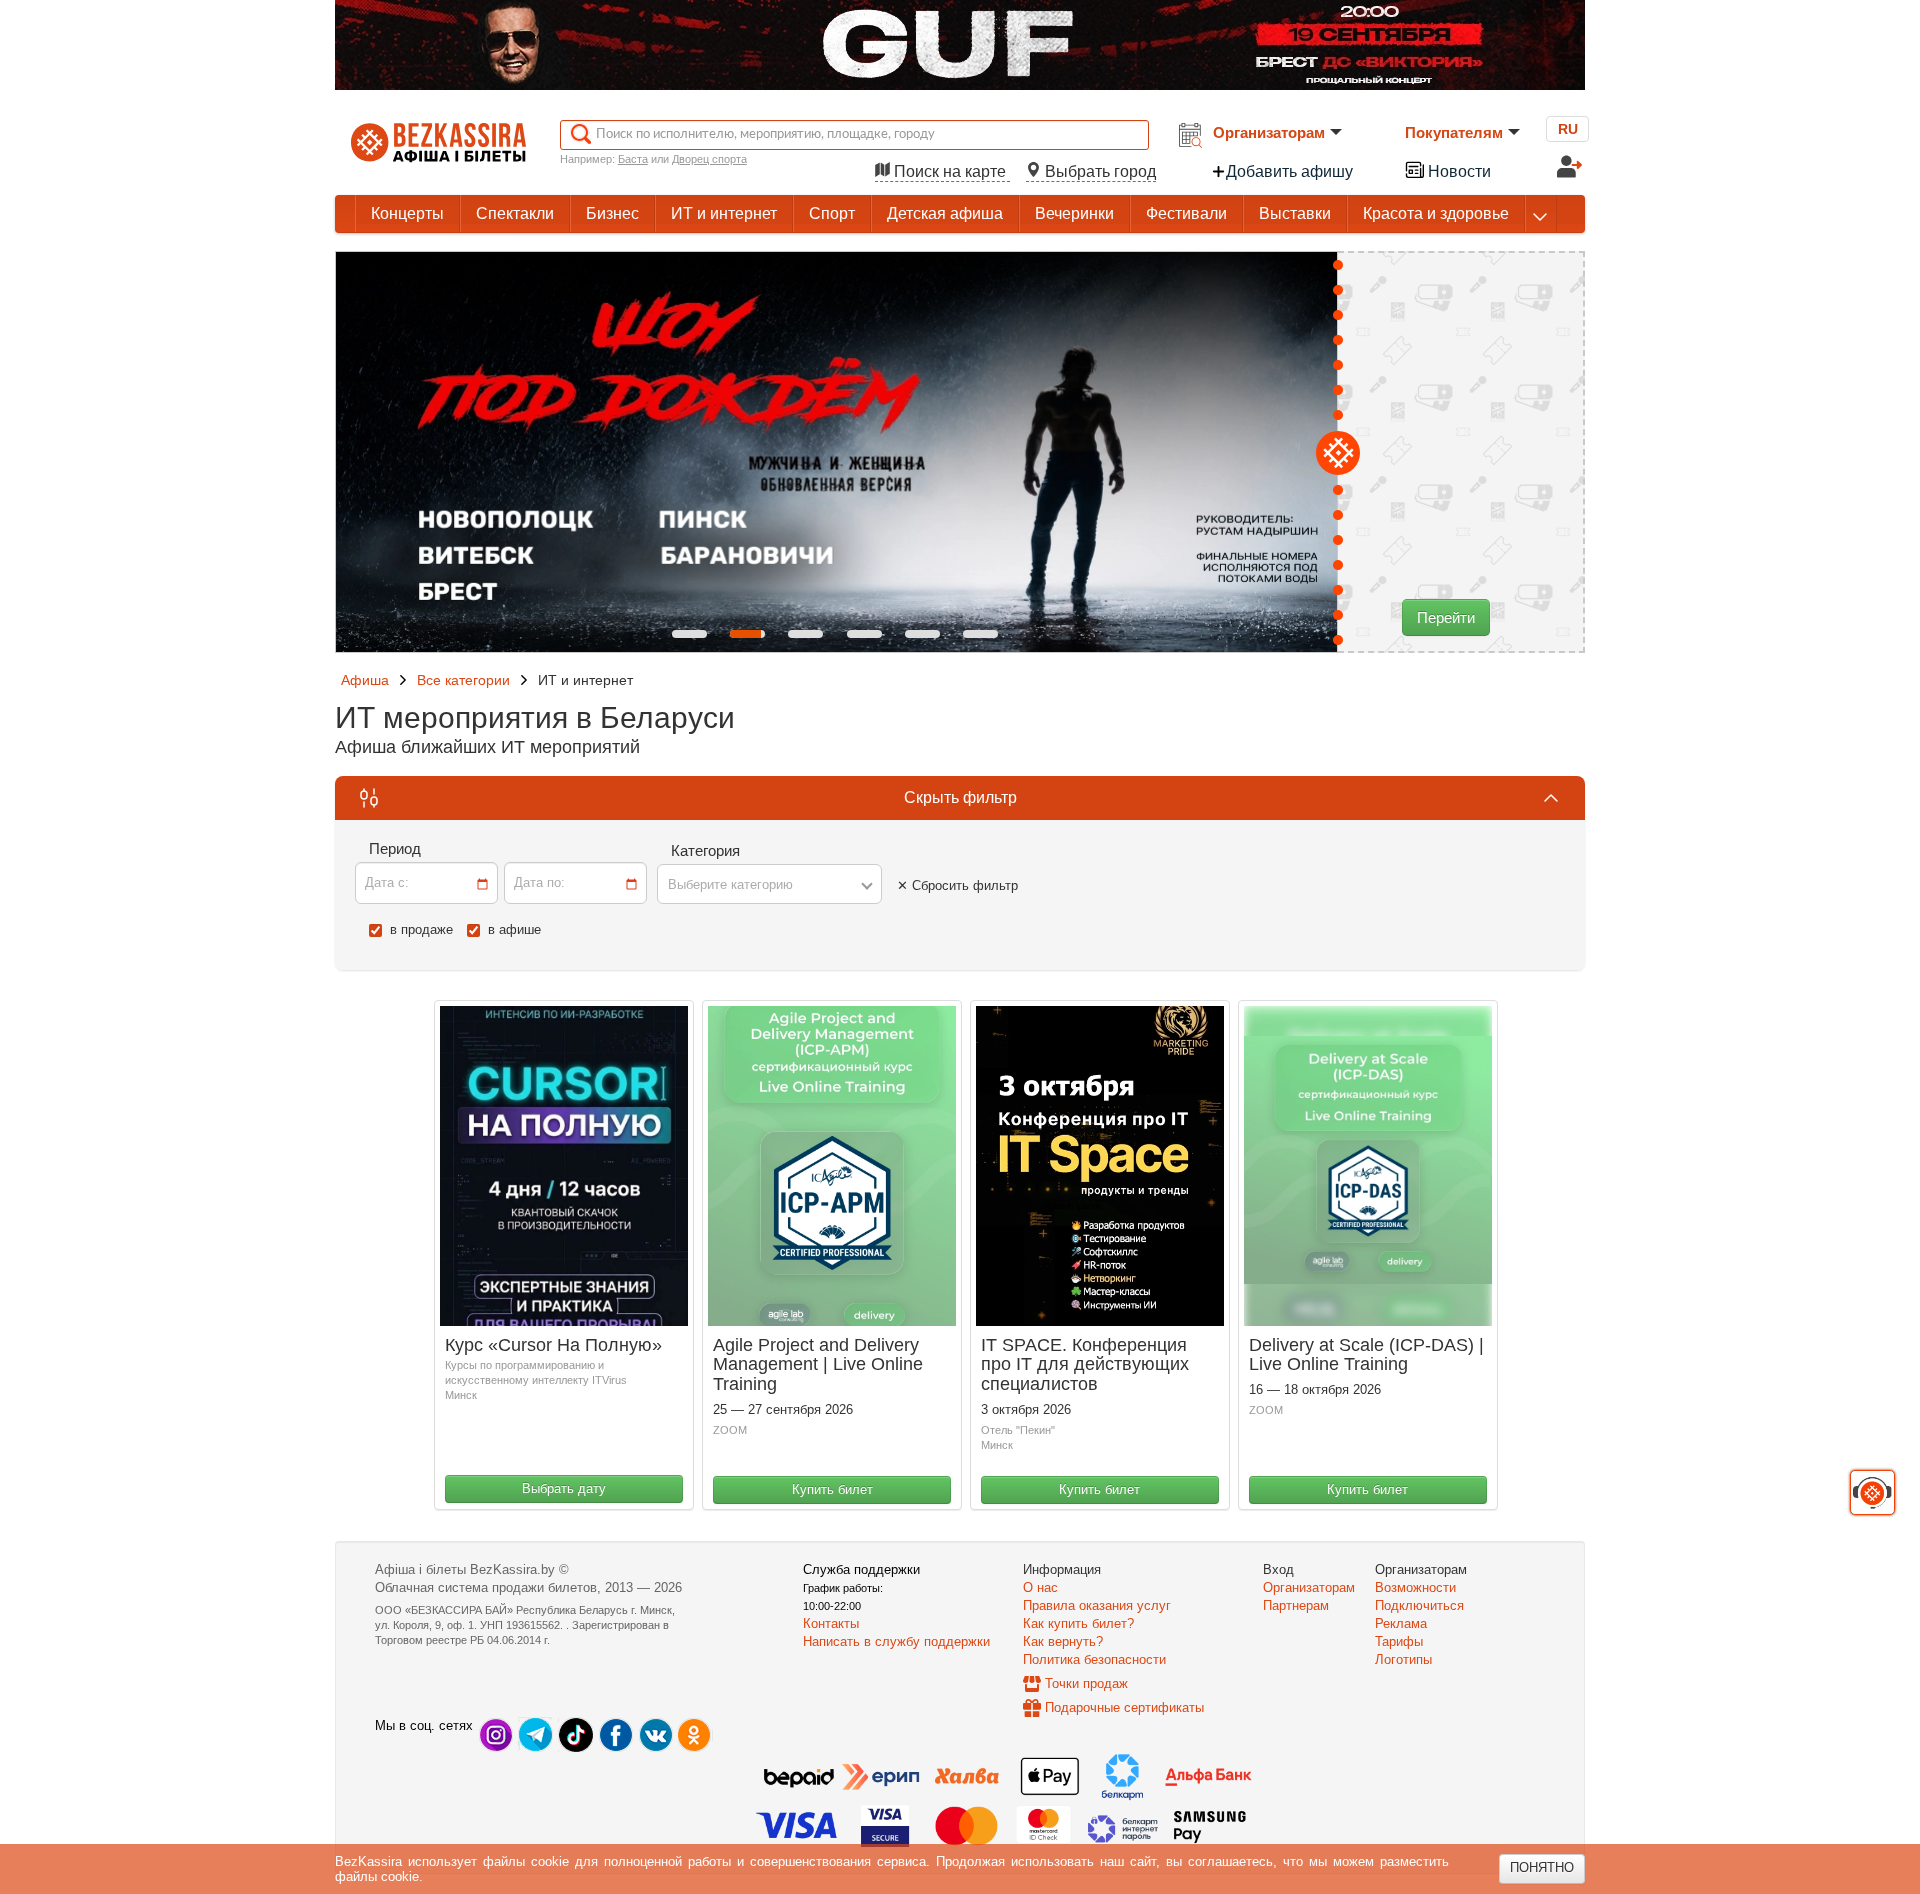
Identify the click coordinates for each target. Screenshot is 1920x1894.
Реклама (1401, 1623)
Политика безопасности (1094, 1659)
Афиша (365, 680)
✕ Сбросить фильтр (957, 885)
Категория (705, 850)
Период (395, 848)
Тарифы (1399, 1641)
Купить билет (832, 1489)
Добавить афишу (1289, 171)
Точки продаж (1086, 1683)
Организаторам (1269, 132)
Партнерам (1296, 1605)
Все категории (463, 680)
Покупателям (1454, 132)
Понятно (1542, 1867)
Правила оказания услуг (1097, 1605)
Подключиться (1419, 1605)
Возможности (1415, 1587)
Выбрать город (1098, 171)
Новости (1457, 171)
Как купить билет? (1078, 1623)
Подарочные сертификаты (1124, 1707)
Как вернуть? (1063, 1641)
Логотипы (1403, 1659)
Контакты (831, 1623)
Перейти (1446, 617)
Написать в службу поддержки (896, 1641)
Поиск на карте (950, 171)
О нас (1040, 1587)
